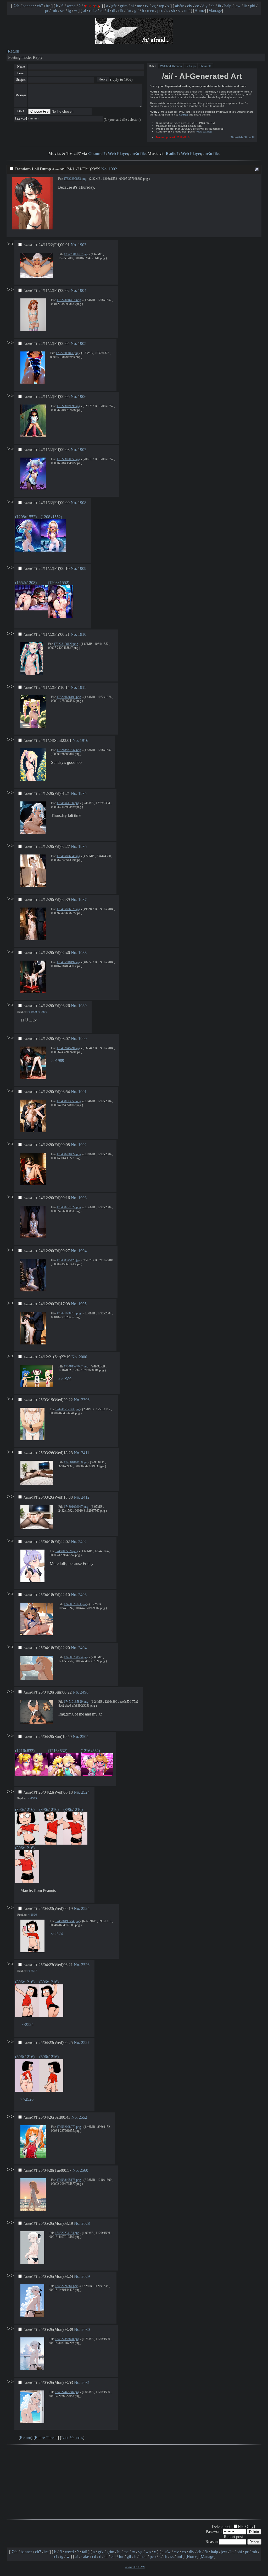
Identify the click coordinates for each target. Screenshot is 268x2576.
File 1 (21, 111)
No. (105, 169)
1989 (82, 1006)
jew (238, 6)
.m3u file (138, 154)
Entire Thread (46, 2438)
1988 (82, 953)
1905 (82, 343)
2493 (82, 1595)
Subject (21, 80)
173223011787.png (76, 254)
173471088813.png (69, 1313)
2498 (84, 1692)
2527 (85, 2043)
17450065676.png (67, 1551)
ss (180, 11)
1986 (82, 847)
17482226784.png (66, 2286)
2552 (83, 2117)
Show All (249, 137)
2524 (85, 1792)
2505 (84, 1737)
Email (21, 73)
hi (132, 6)
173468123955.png (69, 1101)
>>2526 (32, 1915)
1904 (82, 290)
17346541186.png (68, 803)
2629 (86, 2276)
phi (253, 6)
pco (160, 11)
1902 (113, 169)
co (197, 6)
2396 (85, 1400)
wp (161, 6)
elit (121, 11)
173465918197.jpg (68, 962)
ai (84, 11)
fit (219, 6)
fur (129, 11)
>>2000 (42, 1012)
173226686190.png (69, 697)
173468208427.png (69, 1154)
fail (85, 2552)
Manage (215, 11)
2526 (85, 1965)
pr (47, 11)
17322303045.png (67, 353)
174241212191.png (67, 1409)
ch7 (40, 6)
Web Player (118, 154)
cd (102, 11)
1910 (82, 634)
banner (28, 6)
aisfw (180, 6)
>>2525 (32, 1798)
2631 (86, 2382)
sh (173, 11)
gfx (114, 6)
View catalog (204, 132)
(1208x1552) (26, 517)
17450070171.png (75, 1604)
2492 (82, 1542)
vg (154, 6)
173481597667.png (76, 1366)
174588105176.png (69, 2180)
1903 (82, 245)
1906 (82, 397)
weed (71, 6)
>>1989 (58, 1061)
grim (124, 6)
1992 (82, 1145)
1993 (82, 1198)
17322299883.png (75, 179)
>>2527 (32, 1971)
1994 (82, 1251)
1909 (82, 568)
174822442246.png (67, 2392)
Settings (191, 66)
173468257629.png (69, 1207)
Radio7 (172, 154)
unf (187, 11)
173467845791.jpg (68, 1048)
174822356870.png (67, 2339)
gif (136, 11)
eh (213, 6)
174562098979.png (69, 2127)
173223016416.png (69, 300)
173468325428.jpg (68, 1260)
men (151, 11)
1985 (82, 793)
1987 (82, 900)
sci (62, 11)
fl (62, 6)
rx (147, 6)
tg (69, 11)
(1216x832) (25, 1751)
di (114, 11)
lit (245, 6)
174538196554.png (67, 1921)
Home (200, 11)
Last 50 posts (72, 2438)
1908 (82, 503)
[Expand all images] (257, 169)
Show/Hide (237, 137)
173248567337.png (69, 750)
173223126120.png (66, 644)
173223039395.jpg (68, 406)
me (139, 6)
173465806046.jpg (68, 856)
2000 (83, 1357)
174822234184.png (67, 2233)
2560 (84, 2170)
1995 (82, 1304)
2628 (86, 2223)
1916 (84, 740)
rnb (54, 11)
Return (13, 51)
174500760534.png (76, 1657)
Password (21, 119)
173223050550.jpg (68, 459)
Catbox (183, 115)
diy (205, 6)
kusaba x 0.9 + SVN (135, 2567)
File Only (246, 2526)
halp (228, 6)
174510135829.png (76, 1702)
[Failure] (92, 6)
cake (93, 11)
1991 (82, 1092)
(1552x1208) (26, 583)
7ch (16, 6)
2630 (86, 2329)
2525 (85, 1908)
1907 (82, 450)
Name (21, 67)
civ (190, 6)
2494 (82, 1648)
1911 (82, 687)
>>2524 (56, 1934)
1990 (82, 1039)
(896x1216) (25, 1809)
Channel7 (205, 66)
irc (48, 6)
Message (21, 95)
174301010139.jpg (76, 1462)
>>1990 (32, 1012)
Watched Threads (171, 66)
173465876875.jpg (68, 909)
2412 (85, 1497)
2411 (85, 1453)
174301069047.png (76, 1507)
